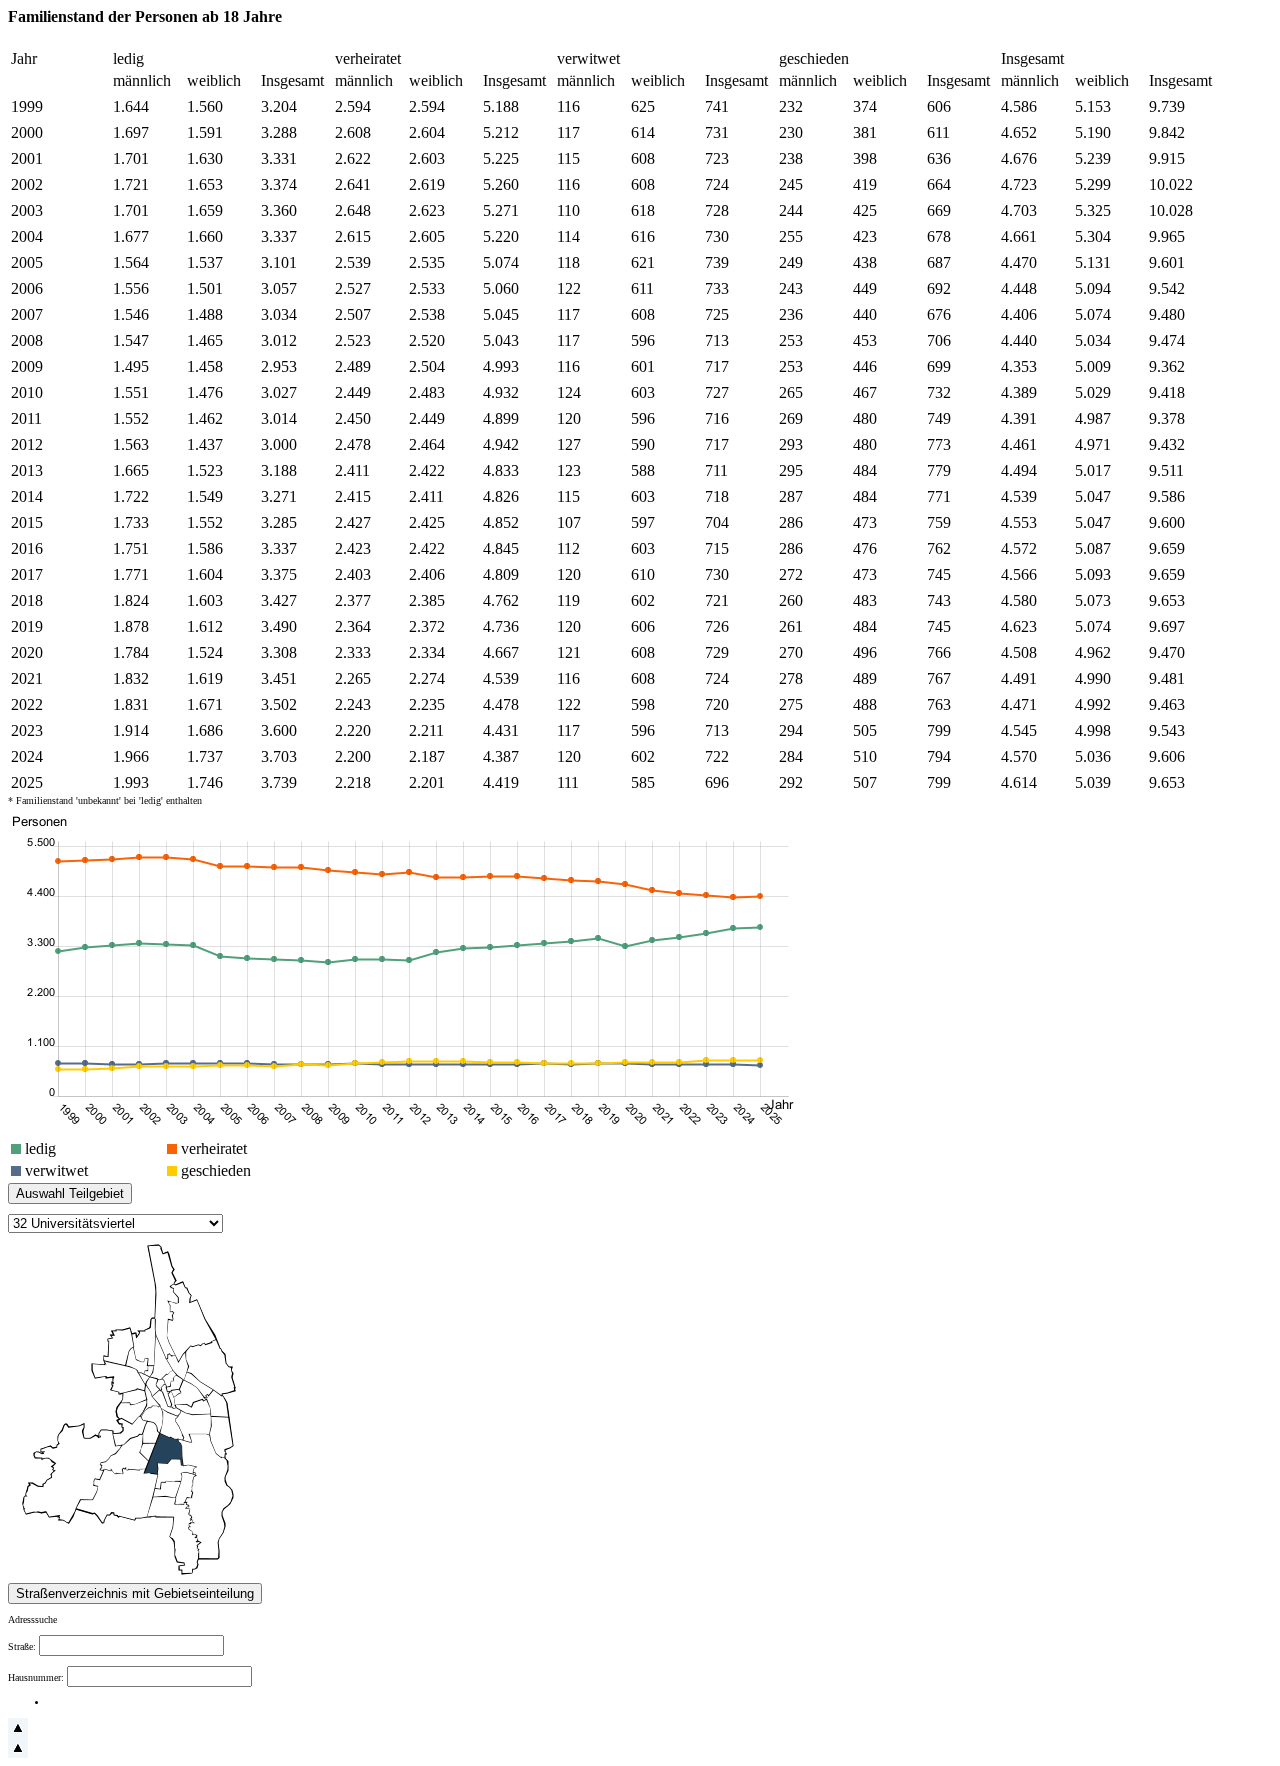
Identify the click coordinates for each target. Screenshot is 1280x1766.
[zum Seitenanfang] (18, 1734)
